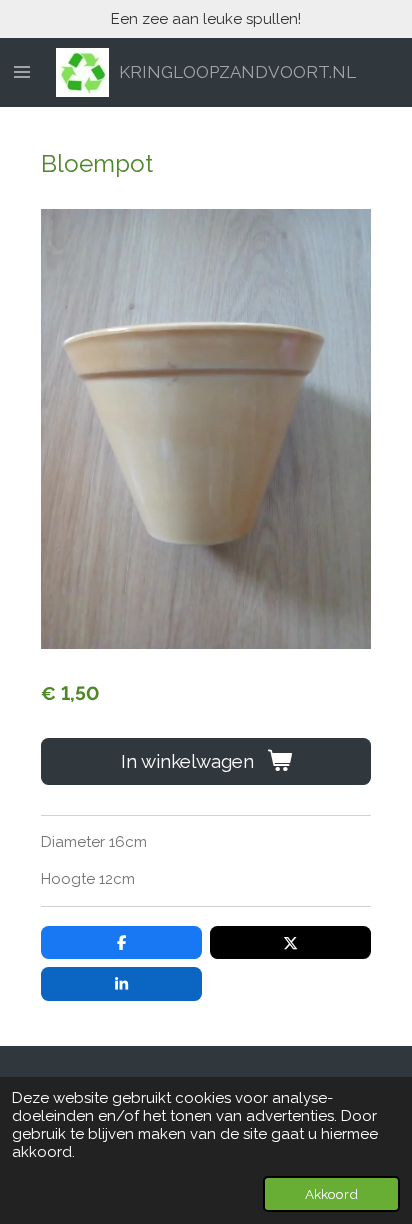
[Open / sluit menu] (22, 73)
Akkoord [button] (331, 1194)
